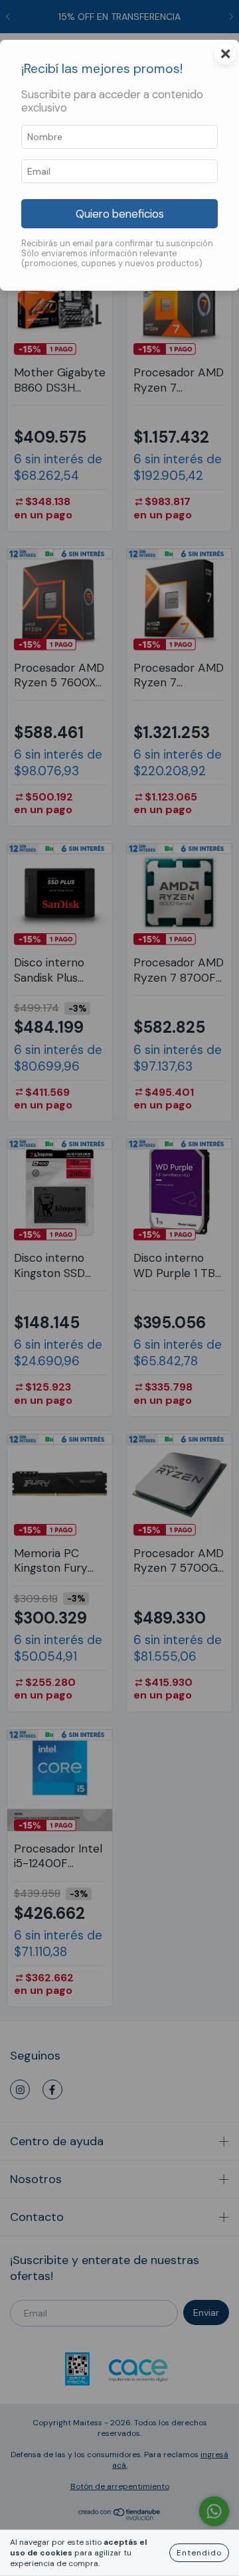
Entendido (199, 2553)
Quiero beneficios (120, 214)
